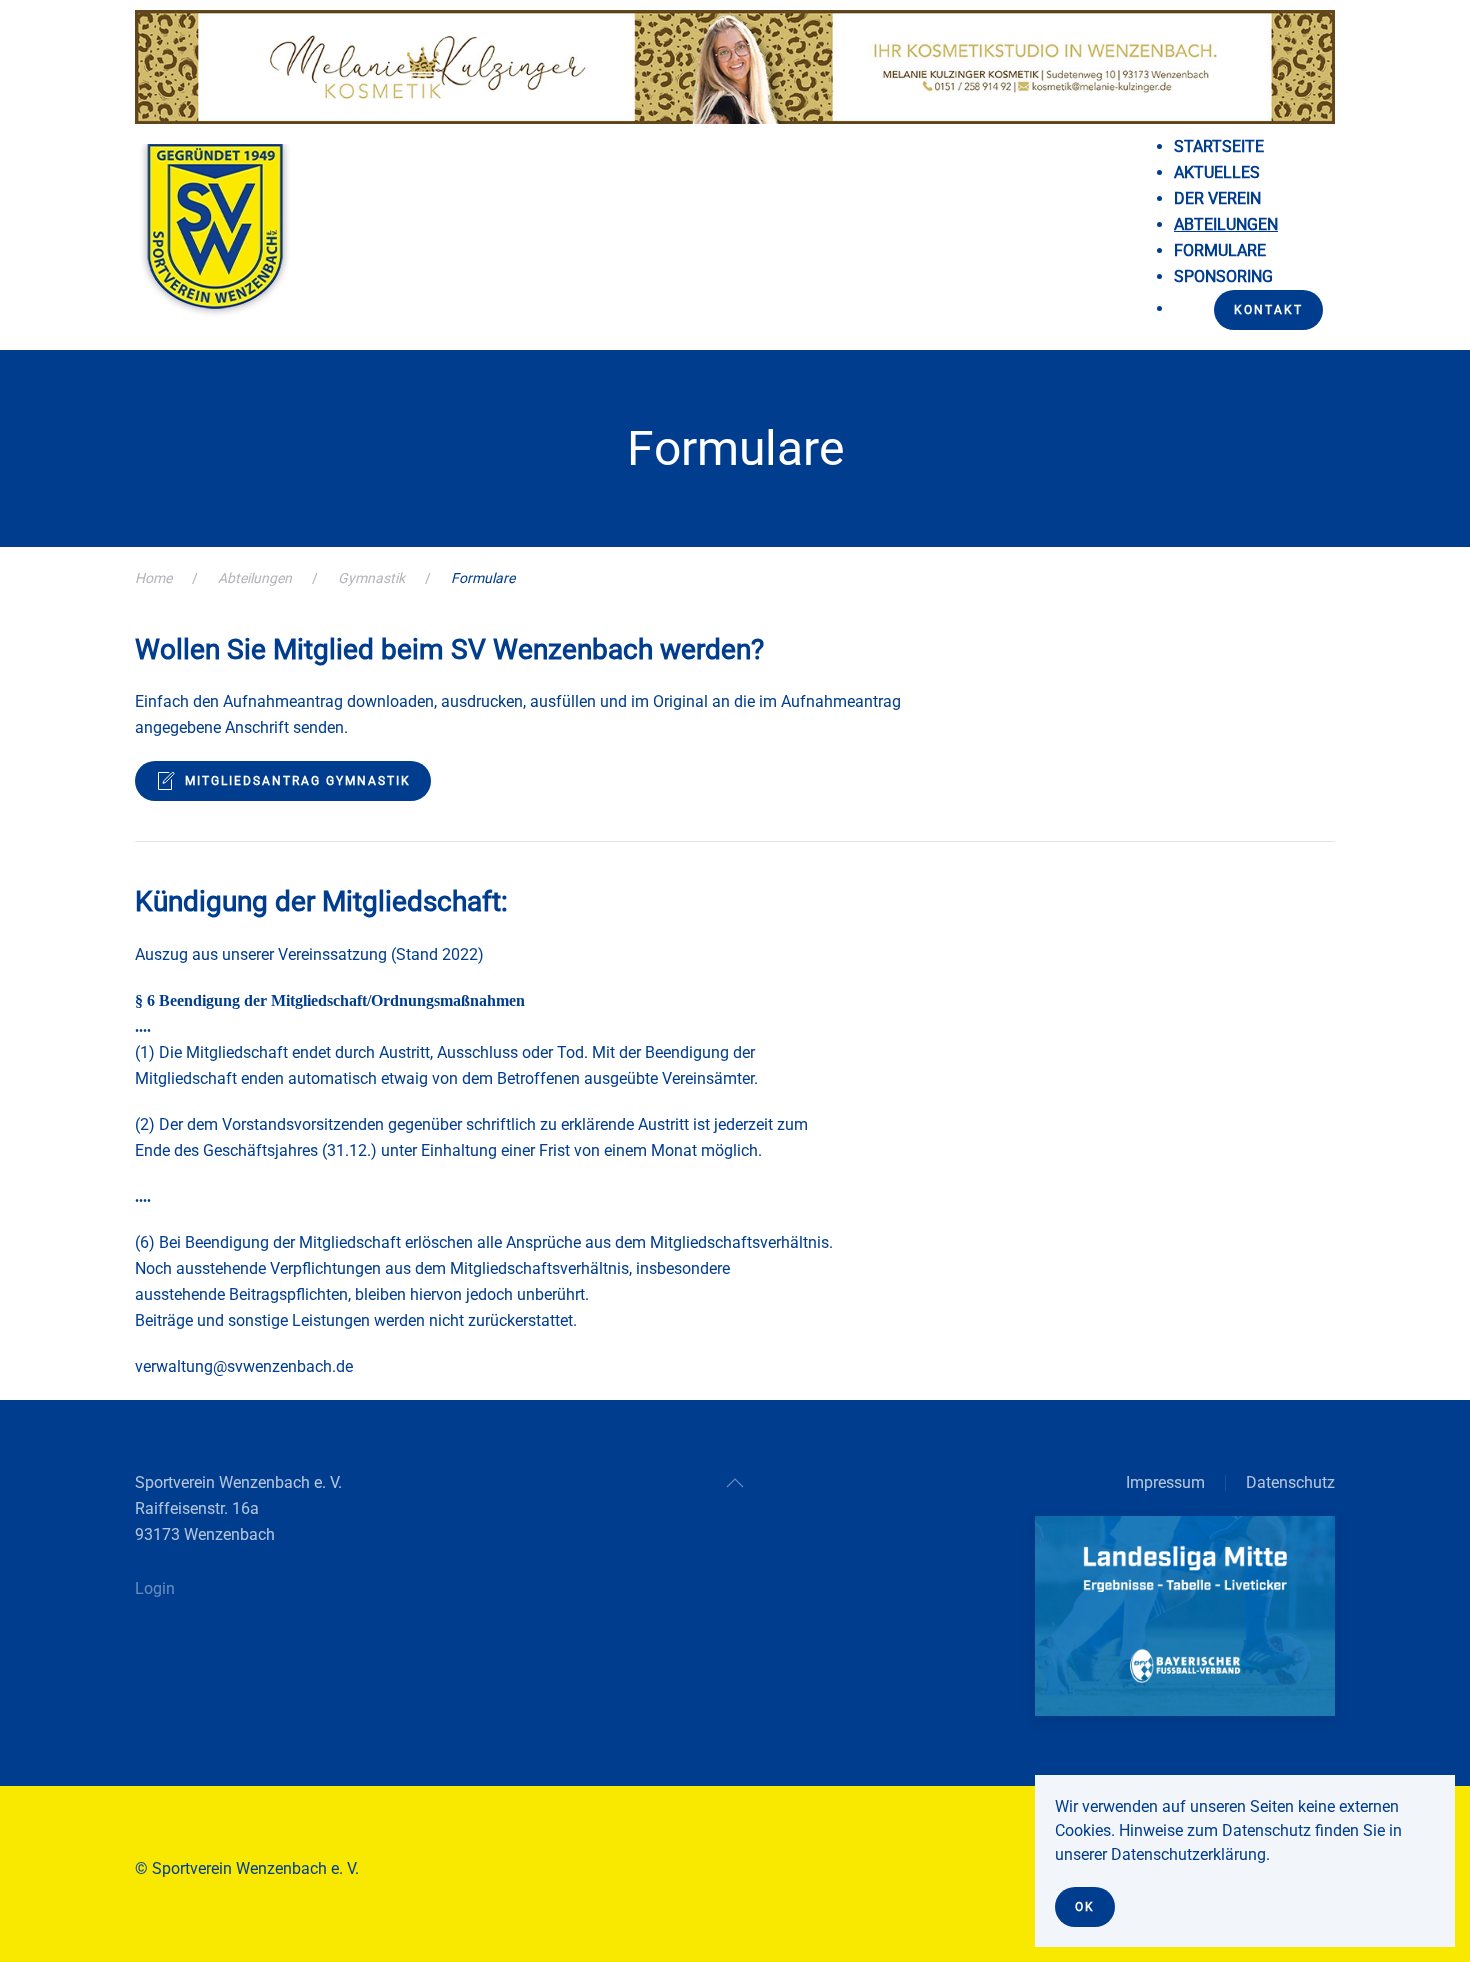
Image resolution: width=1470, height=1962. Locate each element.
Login (155, 1588)
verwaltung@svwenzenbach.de (244, 1366)
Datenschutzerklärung (1188, 1854)
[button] (735, 1483)
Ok (1085, 1907)
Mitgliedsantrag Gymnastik (298, 781)
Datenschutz (1290, 1482)
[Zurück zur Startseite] (215, 239)
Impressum (1165, 1482)
